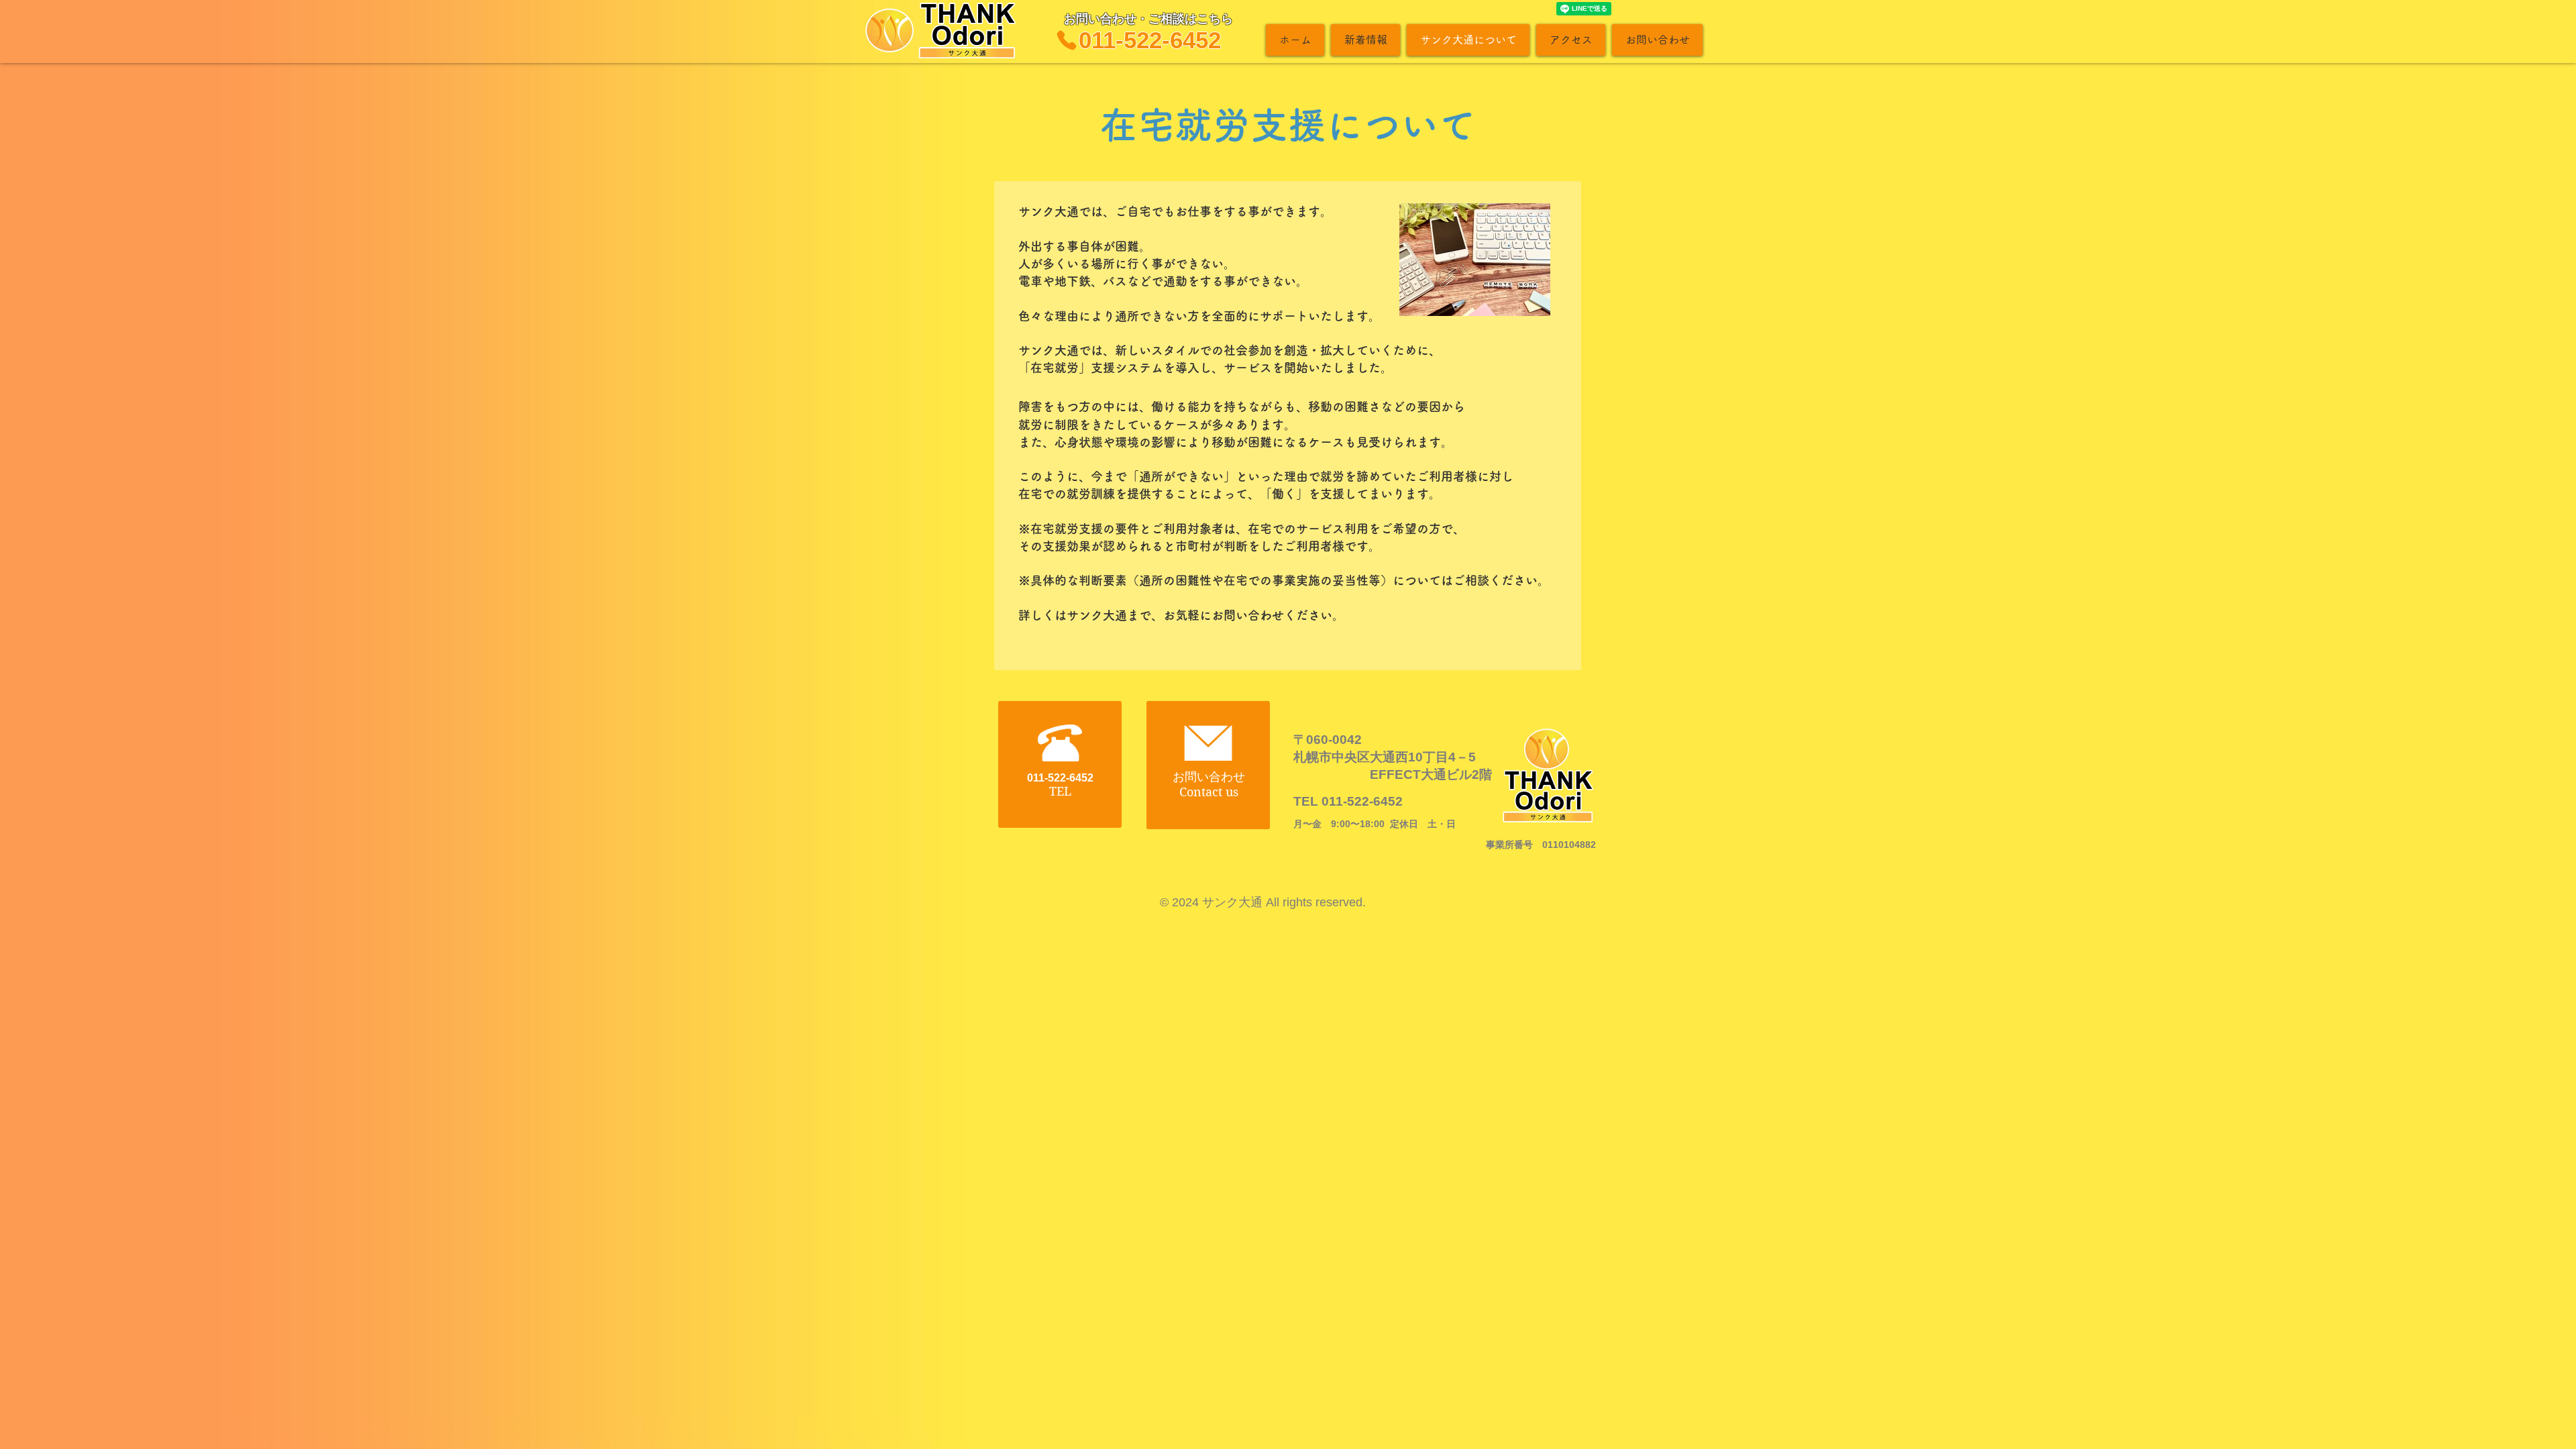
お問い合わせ (1209, 777)
